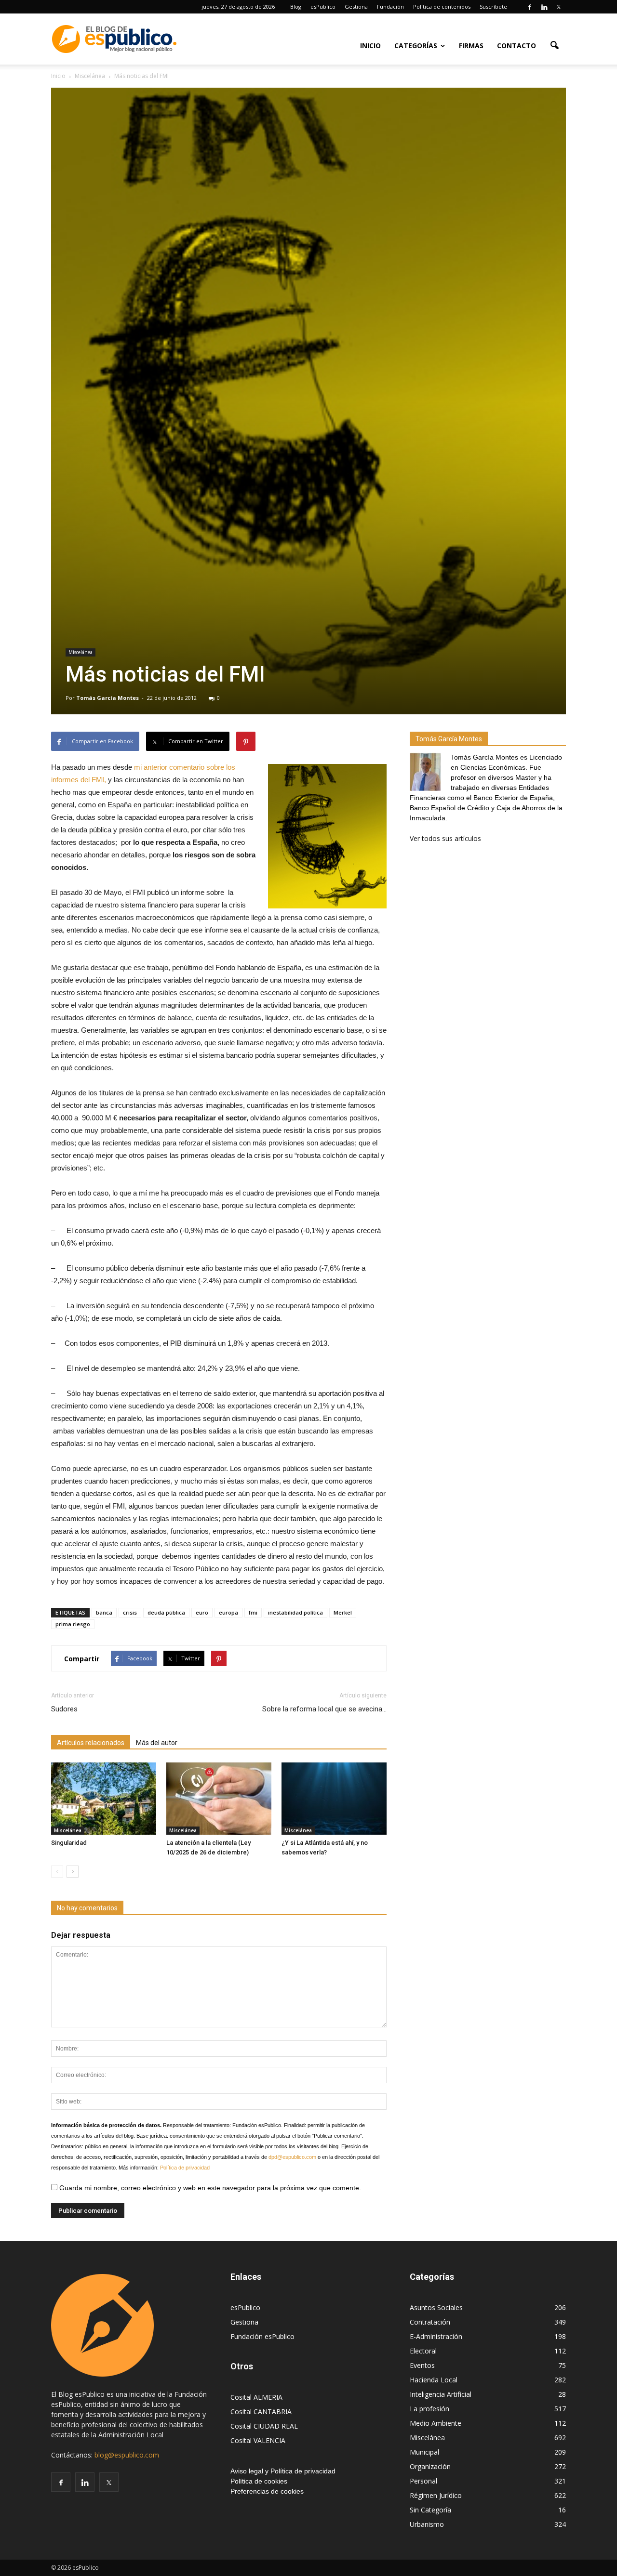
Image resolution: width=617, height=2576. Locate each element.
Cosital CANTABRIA (261, 2412)
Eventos (422, 2365)
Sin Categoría (430, 2510)
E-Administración (436, 2336)
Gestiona (356, 7)
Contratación (430, 2322)
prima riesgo (73, 1624)
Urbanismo (427, 2524)
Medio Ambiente (436, 2423)
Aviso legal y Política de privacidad (283, 2471)
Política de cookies (259, 2481)
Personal (423, 2481)
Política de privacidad (185, 2168)
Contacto (516, 46)
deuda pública (166, 1612)
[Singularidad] (104, 1799)
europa (228, 1612)
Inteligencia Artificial (441, 2394)
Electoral (423, 2351)
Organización (430, 2466)
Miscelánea (80, 652)
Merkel (343, 1612)
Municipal (424, 2452)
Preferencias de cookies (267, 2491)
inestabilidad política (295, 1612)
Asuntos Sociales (436, 2307)
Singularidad (69, 1843)
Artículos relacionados (91, 1743)
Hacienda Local (434, 2380)
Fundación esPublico (262, 2336)
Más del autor (157, 1743)
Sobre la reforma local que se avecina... (324, 1709)
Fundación (390, 7)
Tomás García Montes (107, 698)
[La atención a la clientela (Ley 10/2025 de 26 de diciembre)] (219, 1799)
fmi (253, 1612)
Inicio (370, 46)
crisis (130, 1612)
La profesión (429, 2409)
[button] (554, 45)
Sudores (64, 1709)
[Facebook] (530, 7)
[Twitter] (559, 7)
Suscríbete (493, 7)
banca (104, 1612)
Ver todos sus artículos (445, 838)
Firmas (471, 46)
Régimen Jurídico (436, 2495)
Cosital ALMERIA (256, 2397)
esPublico (323, 7)
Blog (296, 7)
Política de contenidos (442, 7)
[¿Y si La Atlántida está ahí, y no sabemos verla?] (334, 1799)
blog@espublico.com (127, 2455)
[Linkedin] (544, 7)
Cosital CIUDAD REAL (264, 2426)
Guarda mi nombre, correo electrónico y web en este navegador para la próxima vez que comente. (209, 2188)
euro (202, 1612)
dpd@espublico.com (292, 2157)
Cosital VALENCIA (258, 2440)
